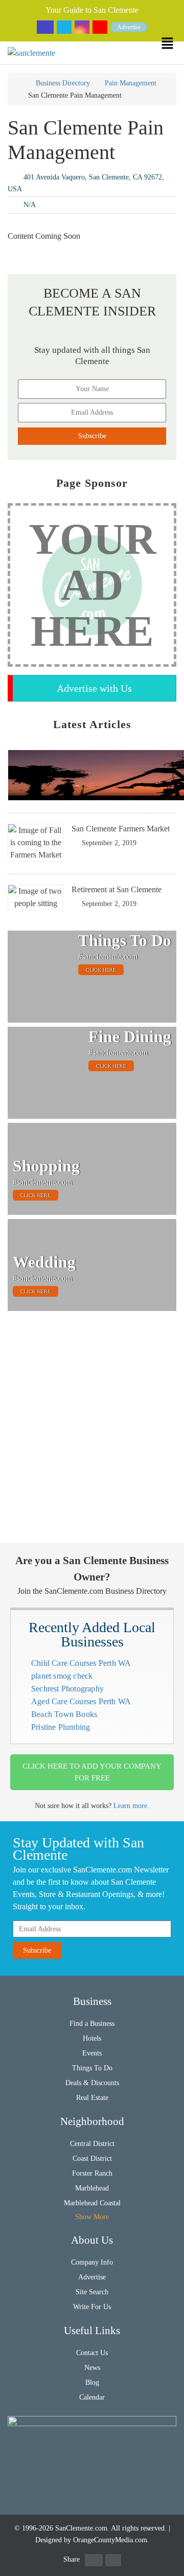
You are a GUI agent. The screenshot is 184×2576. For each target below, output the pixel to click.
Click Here (101, 970)
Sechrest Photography (67, 1689)
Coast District (92, 2159)
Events (92, 2053)
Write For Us (92, 2307)
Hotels (92, 2038)
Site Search (92, 2292)
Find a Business (92, 2024)
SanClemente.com (81, 2528)
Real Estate (92, 2098)
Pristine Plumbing (61, 1727)
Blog (92, 2382)
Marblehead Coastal (92, 2203)
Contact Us (92, 2353)
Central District (92, 2144)
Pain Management (131, 83)
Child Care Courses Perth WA (81, 1663)
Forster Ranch (92, 2173)
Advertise (129, 27)
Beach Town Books (64, 1714)
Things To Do (92, 2068)
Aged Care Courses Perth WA (81, 1701)
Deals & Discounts (92, 2083)
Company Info (92, 2262)
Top (170, 2562)
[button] (172, 43)
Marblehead (92, 2188)
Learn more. (131, 1806)
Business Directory (63, 83)
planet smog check (62, 1676)
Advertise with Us (94, 688)
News (92, 2368)
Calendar (92, 2397)
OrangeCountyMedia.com (110, 2540)
